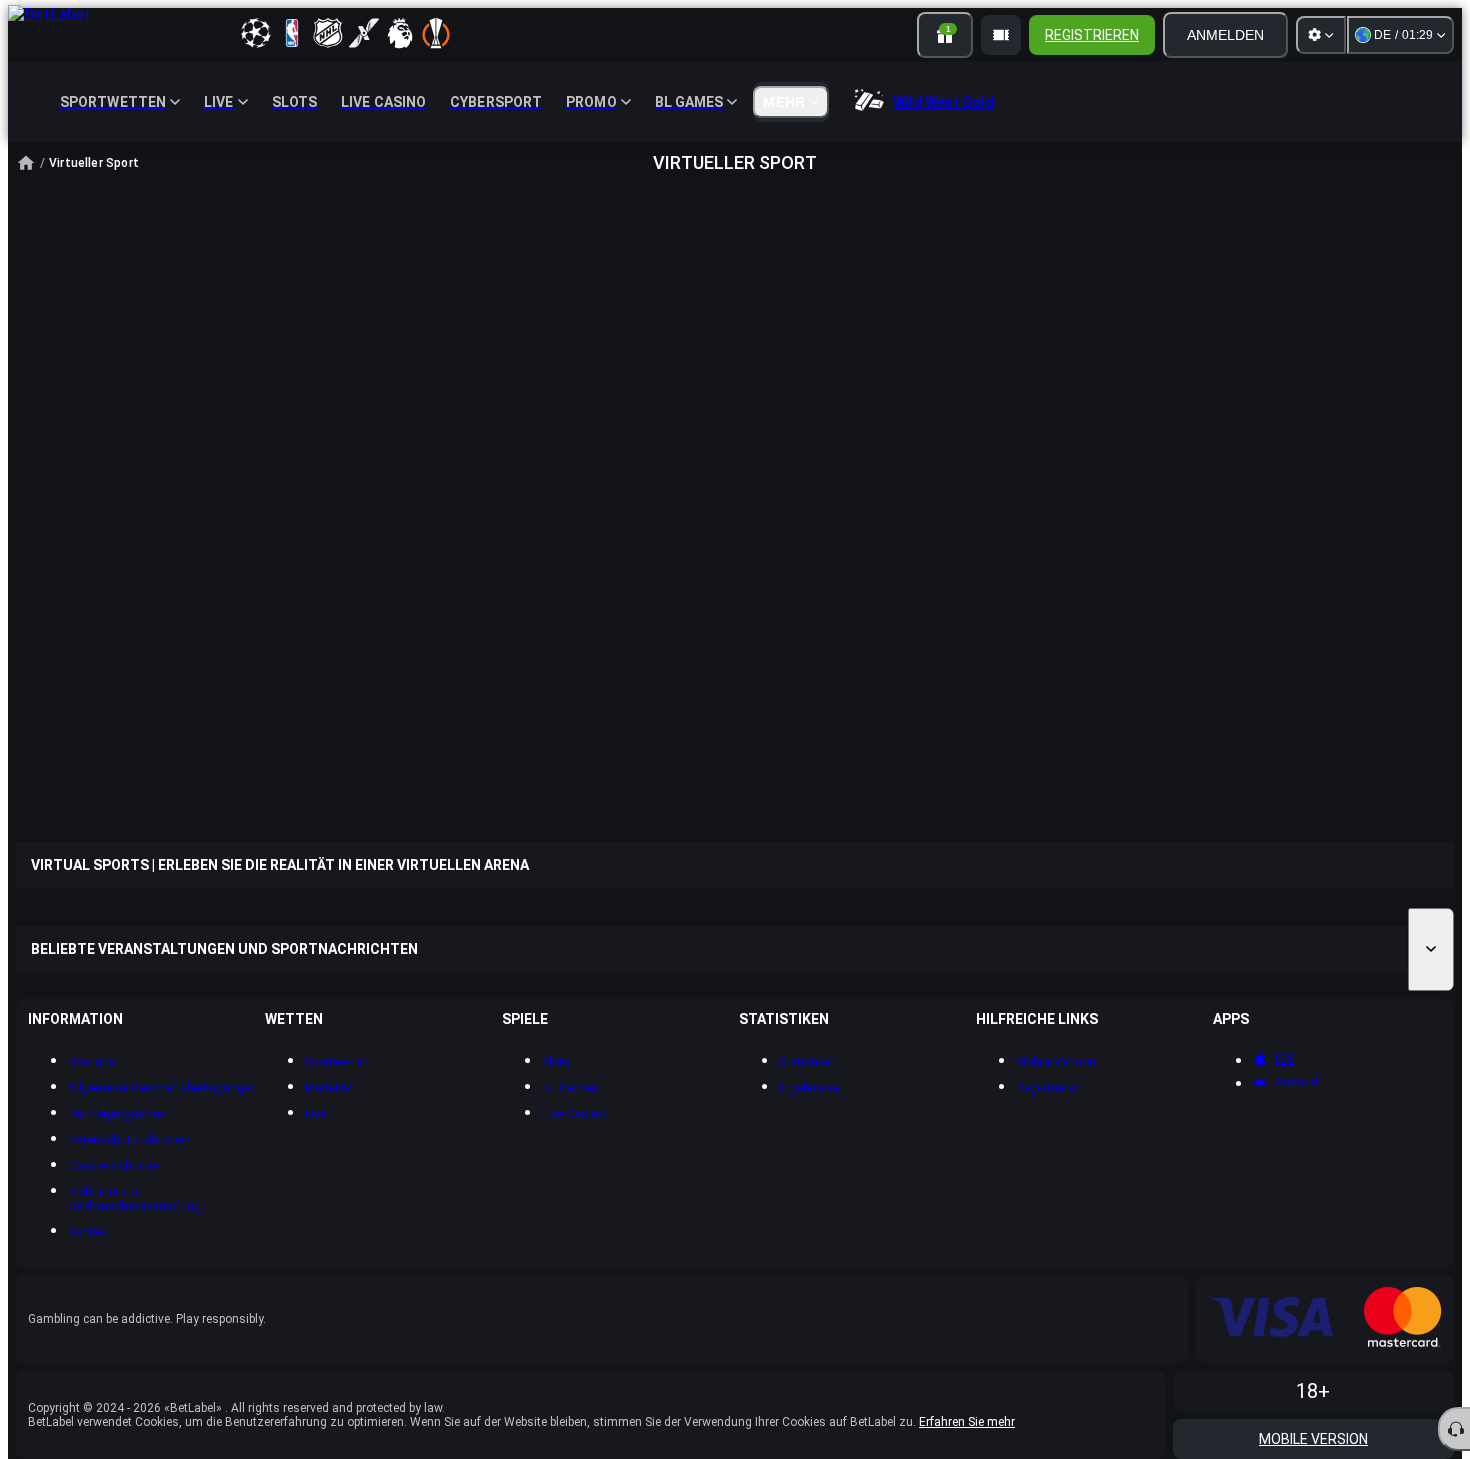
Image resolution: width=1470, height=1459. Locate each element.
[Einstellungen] (1321, 35)
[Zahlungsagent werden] (1001, 35)
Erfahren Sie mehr (967, 1422)
